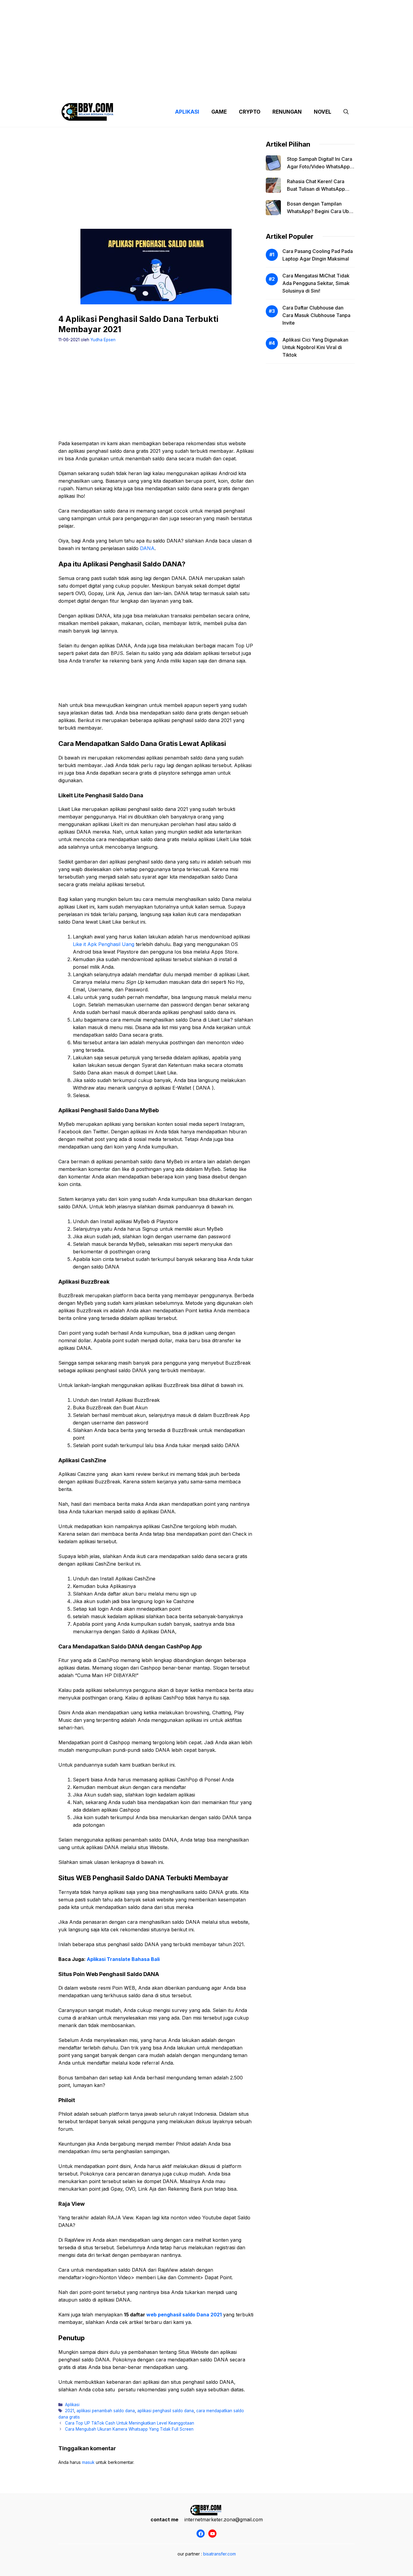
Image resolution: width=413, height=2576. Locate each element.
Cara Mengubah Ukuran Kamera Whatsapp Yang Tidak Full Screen (129, 2429)
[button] (346, 112)
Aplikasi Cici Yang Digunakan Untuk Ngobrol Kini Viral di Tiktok (315, 347)
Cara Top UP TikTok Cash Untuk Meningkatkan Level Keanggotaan (130, 2423)
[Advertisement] (207, 42)
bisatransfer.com (220, 2554)
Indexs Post (234, 91)
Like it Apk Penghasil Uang (104, 944)
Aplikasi (72, 2405)
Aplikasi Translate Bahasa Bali (123, 1959)
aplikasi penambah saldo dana (106, 2411)
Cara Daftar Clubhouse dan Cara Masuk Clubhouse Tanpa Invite (316, 315)
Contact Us (298, 91)
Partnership (332, 91)
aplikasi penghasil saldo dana (166, 2411)
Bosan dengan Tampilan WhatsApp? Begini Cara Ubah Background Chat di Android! (321, 211)
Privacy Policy (114, 91)
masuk (88, 2462)
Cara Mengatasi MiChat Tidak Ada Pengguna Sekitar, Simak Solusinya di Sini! (316, 283)
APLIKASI (187, 112)
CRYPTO (250, 112)
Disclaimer (202, 91)
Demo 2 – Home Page (159, 91)
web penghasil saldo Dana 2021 (184, 2315)
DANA (147, 548)
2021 (70, 2411)
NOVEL (323, 112)
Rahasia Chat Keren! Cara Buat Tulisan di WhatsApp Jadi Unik (316, 189)
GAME (219, 112)
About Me (266, 91)
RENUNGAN (287, 112)
